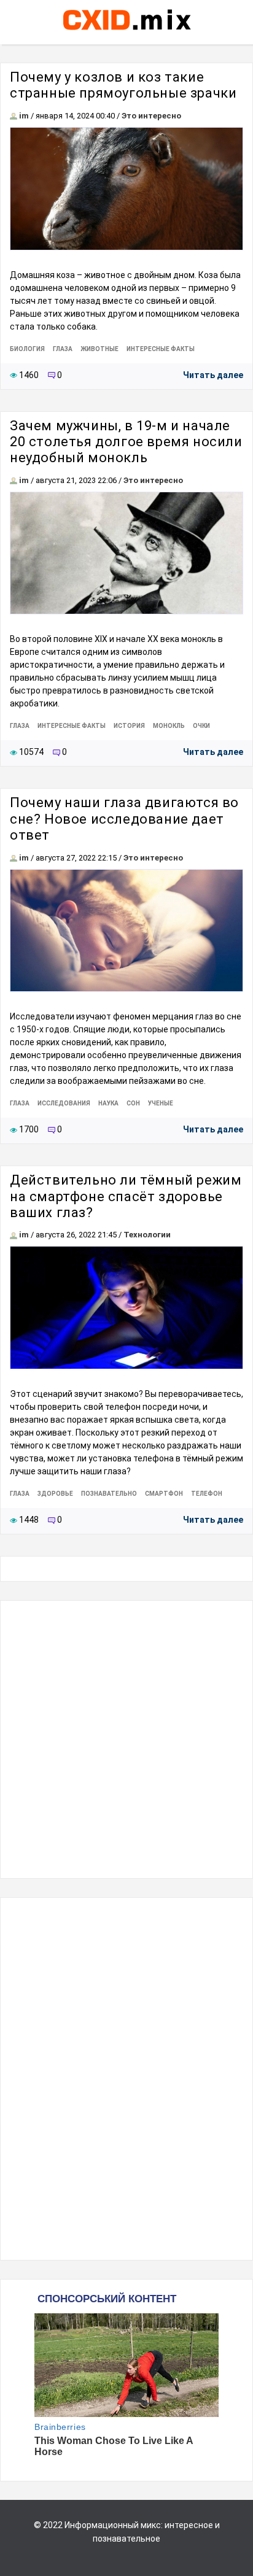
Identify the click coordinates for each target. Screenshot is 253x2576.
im (24, 116)
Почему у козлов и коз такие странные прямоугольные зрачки (123, 85)
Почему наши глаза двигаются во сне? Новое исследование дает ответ (124, 819)
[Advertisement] (126, 1739)
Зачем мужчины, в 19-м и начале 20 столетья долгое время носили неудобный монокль (126, 442)
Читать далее (213, 375)
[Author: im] (14, 116)
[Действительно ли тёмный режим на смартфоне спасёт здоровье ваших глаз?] (126, 1308)
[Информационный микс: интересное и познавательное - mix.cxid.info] (127, 31)
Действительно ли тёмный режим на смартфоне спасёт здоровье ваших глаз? (126, 1196)
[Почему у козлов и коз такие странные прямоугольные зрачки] (126, 189)
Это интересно (151, 116)
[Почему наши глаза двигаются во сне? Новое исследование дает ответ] (126, 931)
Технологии (147, 1235)
